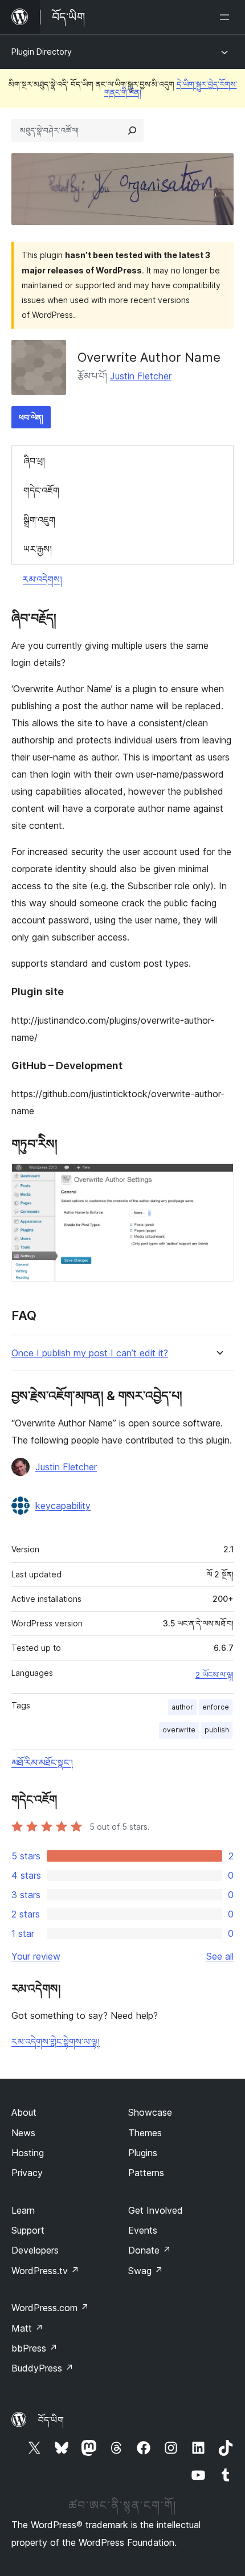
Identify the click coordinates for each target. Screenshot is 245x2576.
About (24, 2112)
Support (28, 2230)
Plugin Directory (42, 52)
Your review (36, 1956)
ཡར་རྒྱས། (38, 549)
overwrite (179, 1730)
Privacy (27, 2173)
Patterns (146, 2173)
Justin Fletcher (141, 376)
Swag (146, 2271)
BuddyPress (42, 2368)
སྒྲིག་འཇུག (39, 520)
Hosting (28, 2153)
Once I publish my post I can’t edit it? (90, 1353)
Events (143, 2230)
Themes (145, 2133)
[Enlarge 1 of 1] (218, 1179)
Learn (23, 2210)
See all (220, 1956)
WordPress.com (50, 2308)
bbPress (34, 2348)
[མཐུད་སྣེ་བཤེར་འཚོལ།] (132, 130)
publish (217, 1730)
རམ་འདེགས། (42, 579)
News (23, 2133)
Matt (27, 2328)
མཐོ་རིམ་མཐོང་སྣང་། (42, 1763)
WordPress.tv (45, 2271)
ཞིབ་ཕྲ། (34, 461)
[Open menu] (227, 17)
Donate (150, 2250)
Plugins (143, 2153)
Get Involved (156, 2210)
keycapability (63, 1506)
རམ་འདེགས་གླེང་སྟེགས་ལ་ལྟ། (56, 2042)
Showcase (150, 2112)
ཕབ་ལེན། (31, 417)
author (182, 1707)
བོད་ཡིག (51, 2420)
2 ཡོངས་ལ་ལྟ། (215, 1675)
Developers (35, 2250)
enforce (216, 1707)
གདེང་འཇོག (41, 490)
